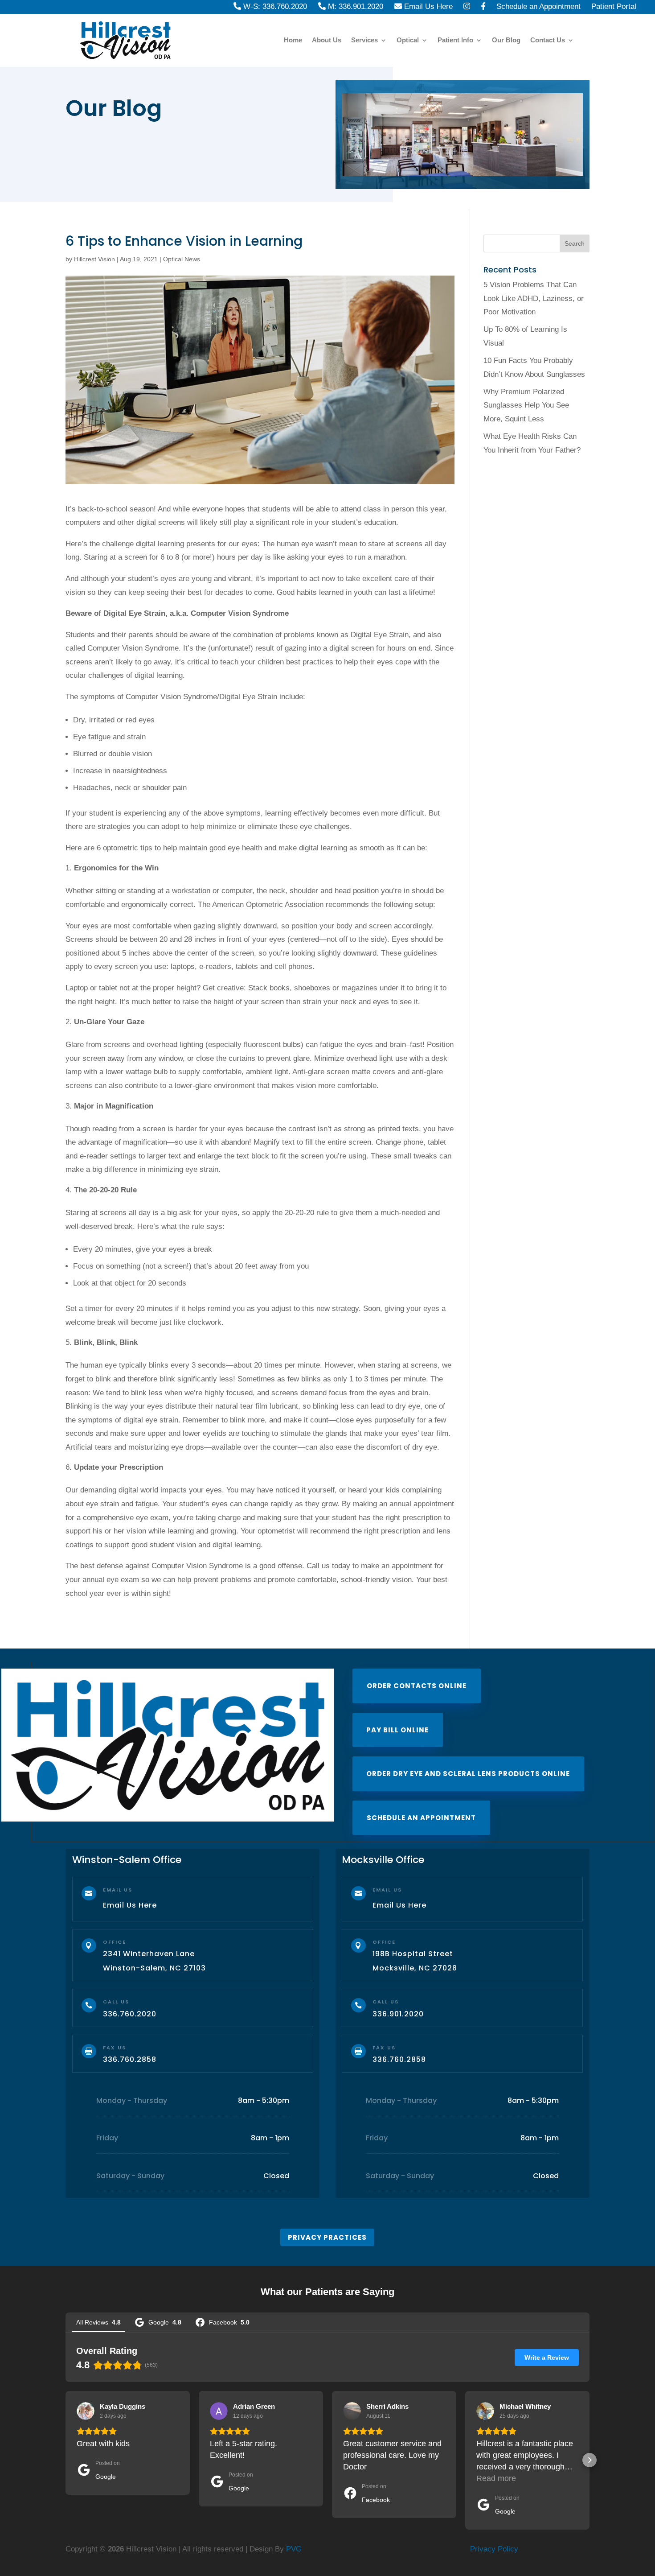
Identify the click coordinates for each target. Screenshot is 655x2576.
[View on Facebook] (352, 2411)
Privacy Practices (327, 2237)
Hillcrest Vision (94, 259)
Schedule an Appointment (421, 1818)
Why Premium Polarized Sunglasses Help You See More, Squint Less (526, 405)
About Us (327, 40)
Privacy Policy (494, 2549)
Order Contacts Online (417, 1686)
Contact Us (548, 40)
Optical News (182, 259)
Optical (408, 40)
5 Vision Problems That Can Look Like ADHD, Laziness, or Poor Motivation (534, 298)
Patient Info (455, 40)
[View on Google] (86, 2411)
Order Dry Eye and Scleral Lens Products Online (468, 1774)
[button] (65, 2460)
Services (364, 40)
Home (293, 40)
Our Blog (506, 40)
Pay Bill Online (397, 1730)
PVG (294, 2549)
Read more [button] (496, 2478)
